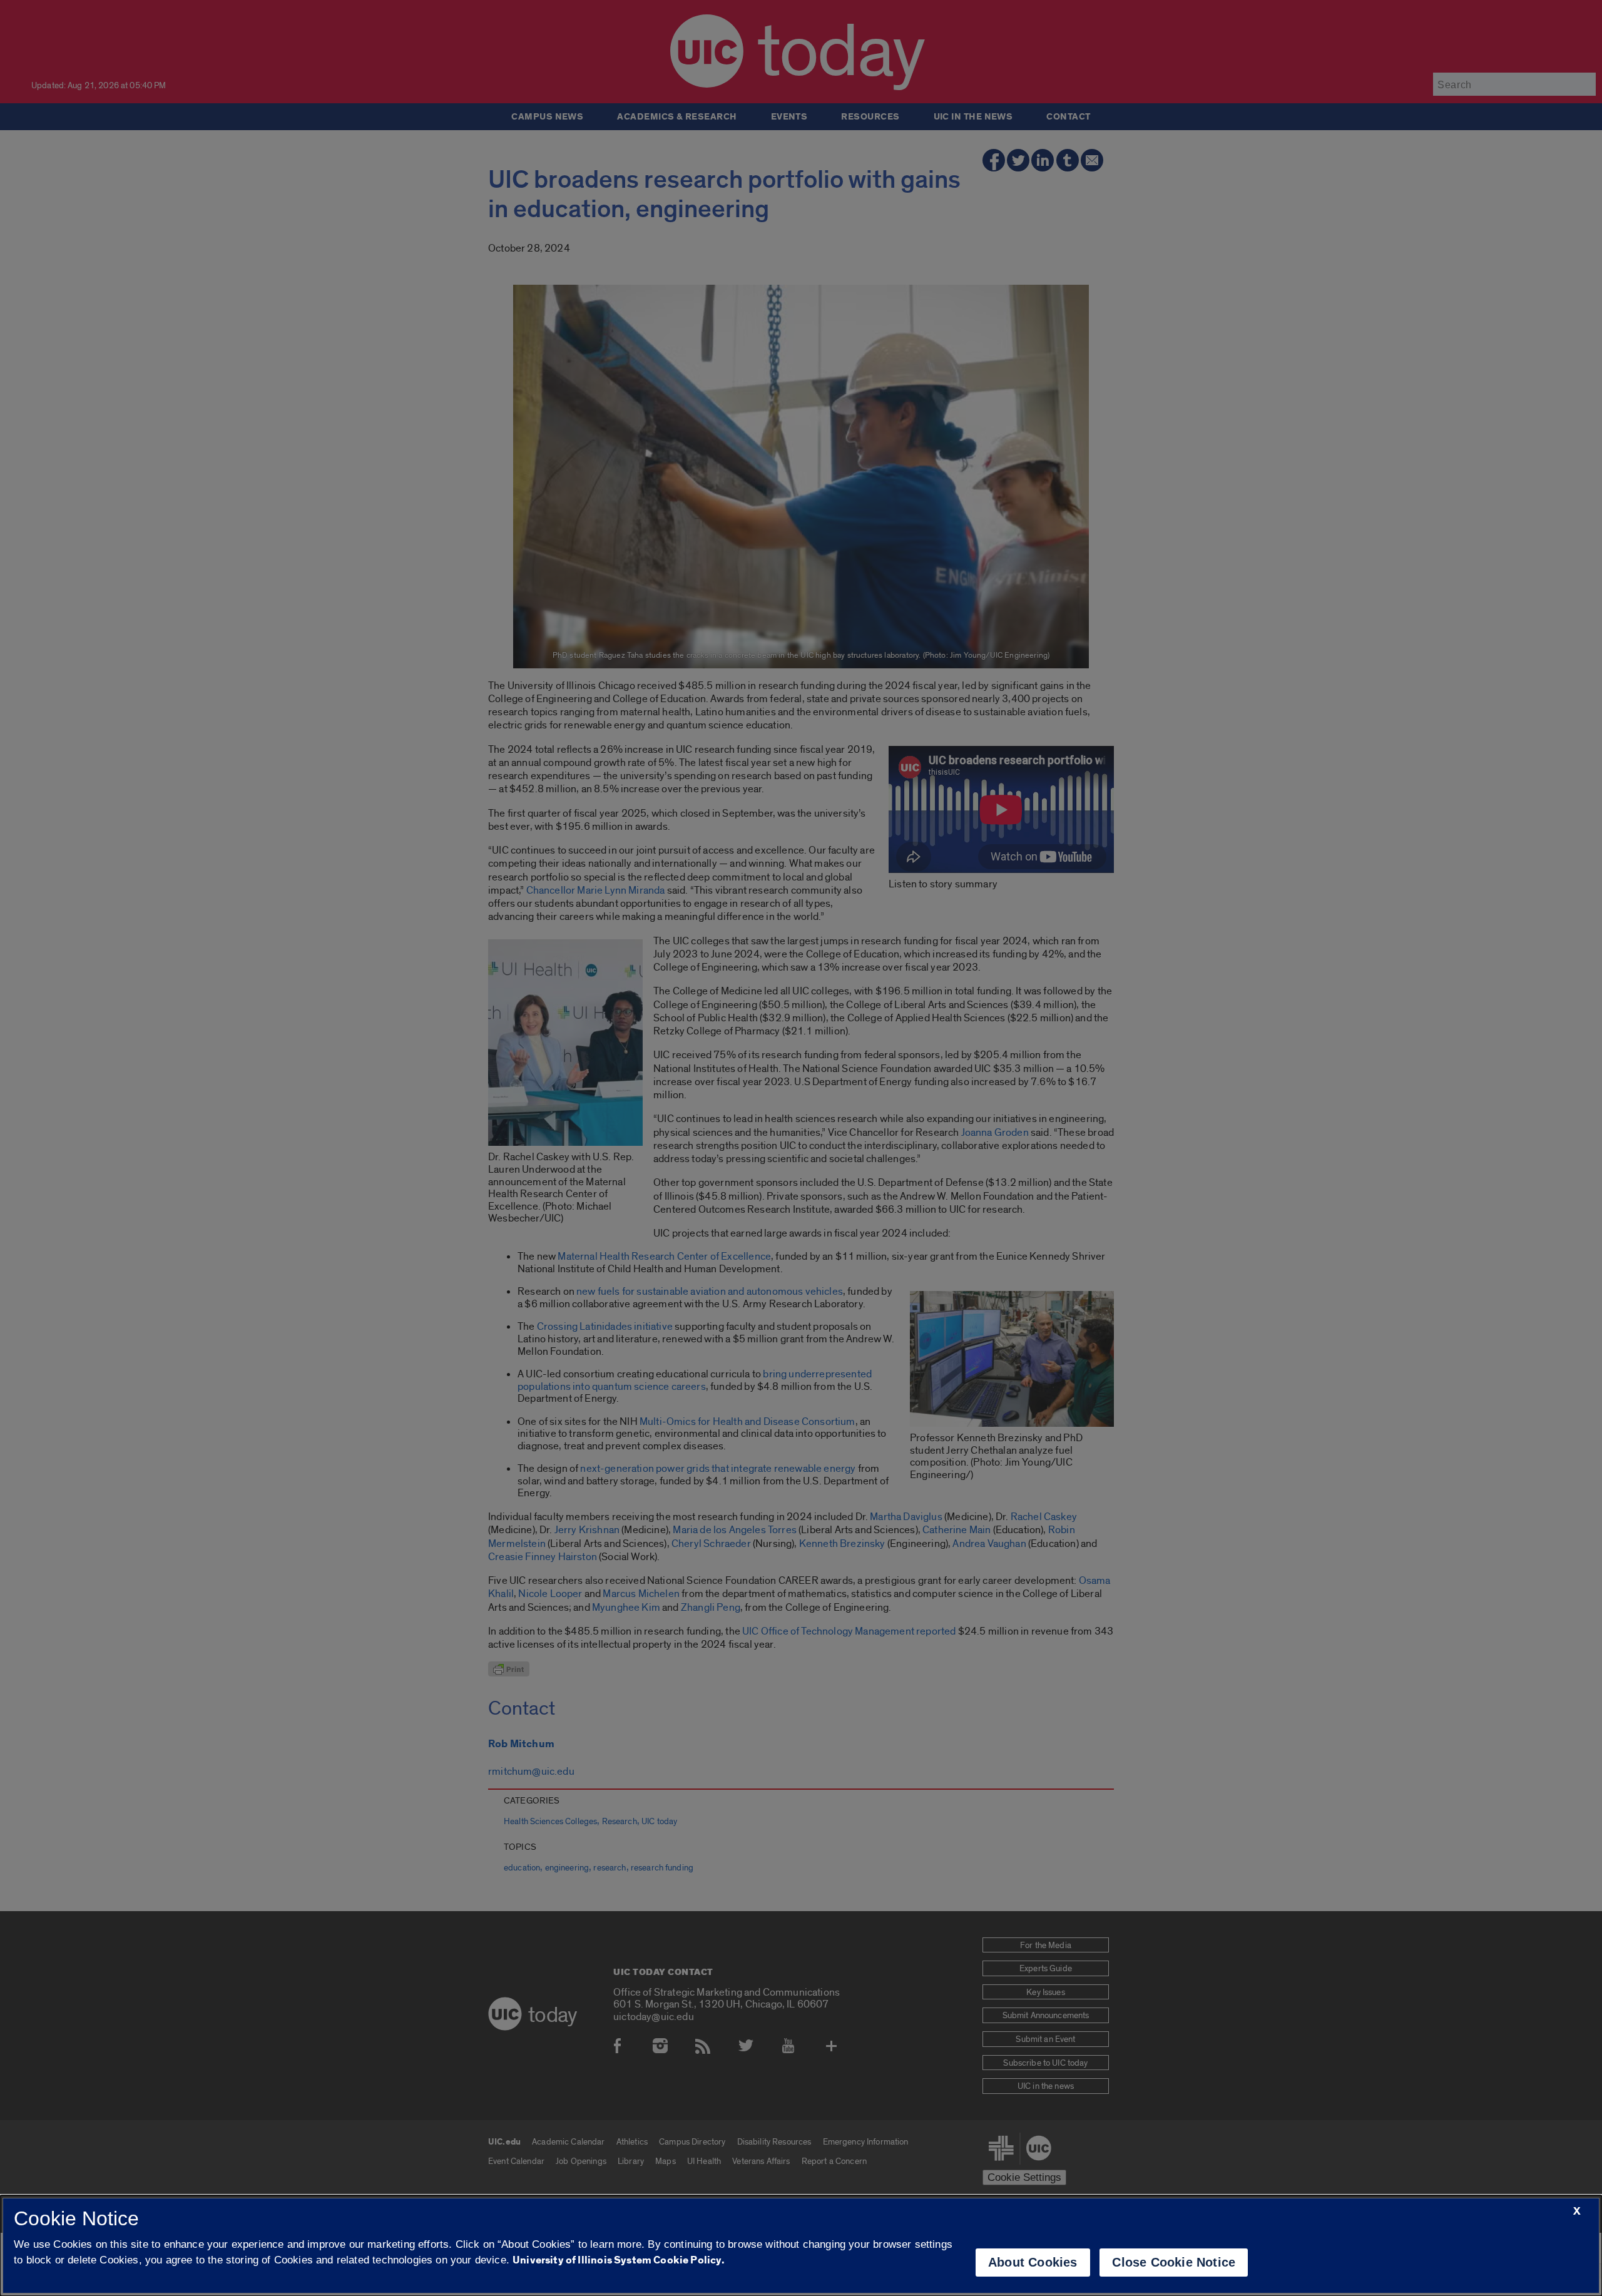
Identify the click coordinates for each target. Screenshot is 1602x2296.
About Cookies (1033, 2262)
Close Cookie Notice (1174, 2262)
